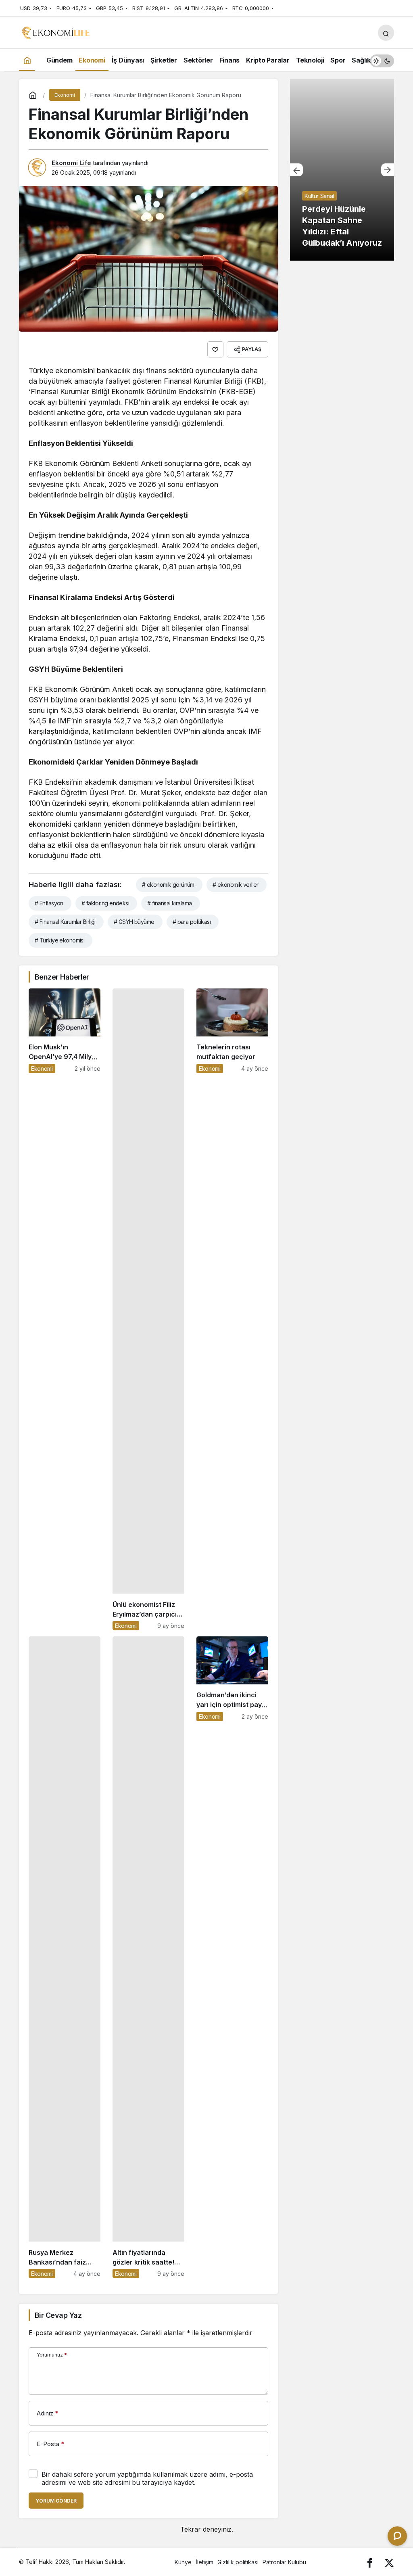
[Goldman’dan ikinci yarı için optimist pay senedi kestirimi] (232, 1957)
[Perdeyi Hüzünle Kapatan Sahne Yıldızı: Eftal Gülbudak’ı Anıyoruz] (342, 170)
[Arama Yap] (386, 33)
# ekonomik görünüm (168, 885)
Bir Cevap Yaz (58, 2315)
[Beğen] (215, 349)
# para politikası (192, 922)
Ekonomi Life (71, 163)
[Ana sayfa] (27, 60)
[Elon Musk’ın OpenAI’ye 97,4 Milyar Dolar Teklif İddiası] (65, 1309)
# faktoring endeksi (105, 903)
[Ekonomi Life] (55, 32)
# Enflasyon (49, 903)
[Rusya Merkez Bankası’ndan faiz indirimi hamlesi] (65, 1957)
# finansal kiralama (169, 903)
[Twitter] (389, 2562)
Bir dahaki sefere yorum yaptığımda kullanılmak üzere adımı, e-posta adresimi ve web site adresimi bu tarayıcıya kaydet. (147, 2478)
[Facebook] (370, 2562)
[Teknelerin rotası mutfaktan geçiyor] (232, 1309)
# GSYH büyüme (134, 922)
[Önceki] (296, 170)
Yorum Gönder (56, 2501)
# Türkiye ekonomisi (59, 940)
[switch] (382, 60)
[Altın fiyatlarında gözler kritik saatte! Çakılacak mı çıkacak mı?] (148, 1957)
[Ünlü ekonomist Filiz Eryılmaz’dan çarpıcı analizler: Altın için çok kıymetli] (148, 1309)
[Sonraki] (388, 170)
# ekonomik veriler (236, 885)
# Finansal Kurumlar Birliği (65, 922)
